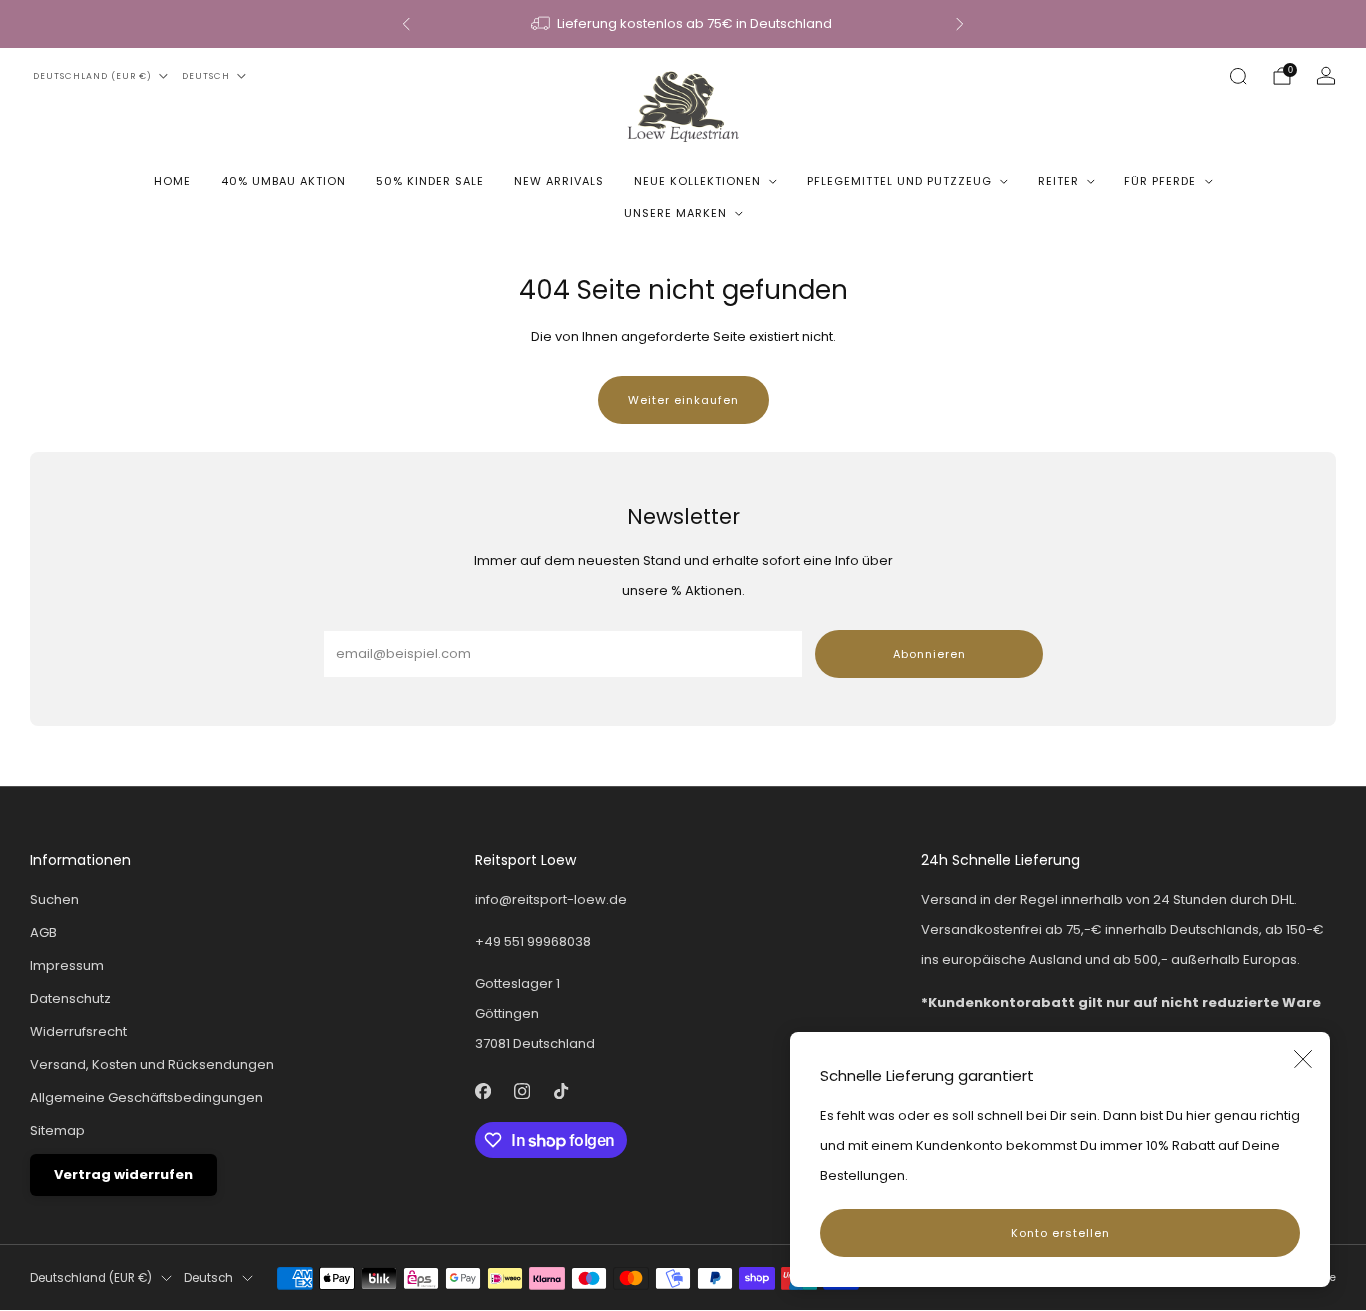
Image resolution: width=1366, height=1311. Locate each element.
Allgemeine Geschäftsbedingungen (146, 1097)
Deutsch (206, 76)
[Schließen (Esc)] (1303, 1059)
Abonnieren (929, 654)
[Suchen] (1238, 76)
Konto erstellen (1060, 1233)
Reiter (1058, 181)
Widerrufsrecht (78, 1031)
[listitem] (683, 24)
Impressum (67, 965)
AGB (43, 932)
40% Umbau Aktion (283, 181)
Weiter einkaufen (683, 400)
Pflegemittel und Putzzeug (899, 181)
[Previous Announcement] (406, 24)
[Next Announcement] (960, 24)
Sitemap (57, 1130)
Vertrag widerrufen (123, 1174)
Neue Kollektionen (697, 181)
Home (172, 181)
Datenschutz (70, 998)
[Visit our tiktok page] (561, 1090)
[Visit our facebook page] (483, 1090)
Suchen (54, 899)
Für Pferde (1160, 181)
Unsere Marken (675, 213)
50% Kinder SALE (430, 181)
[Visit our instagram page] (522, 1090)
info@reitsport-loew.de (551, 899)
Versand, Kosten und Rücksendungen (152, 1064)
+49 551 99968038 (533, 941)
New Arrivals (559, 181)
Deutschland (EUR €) (92, 76)
